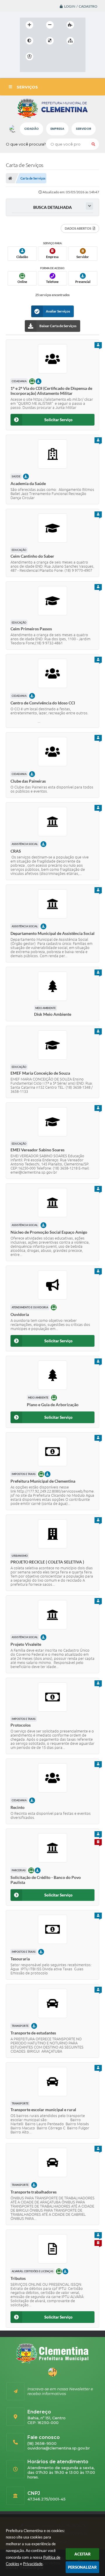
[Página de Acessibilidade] (29, 57)
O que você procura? (26, 144)
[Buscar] (93, 144)
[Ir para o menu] (59, 57)
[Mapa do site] (70, 41)
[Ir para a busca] (72, 57)
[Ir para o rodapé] (26, 69)
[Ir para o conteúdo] (46, 57)
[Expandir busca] (89, 206)
